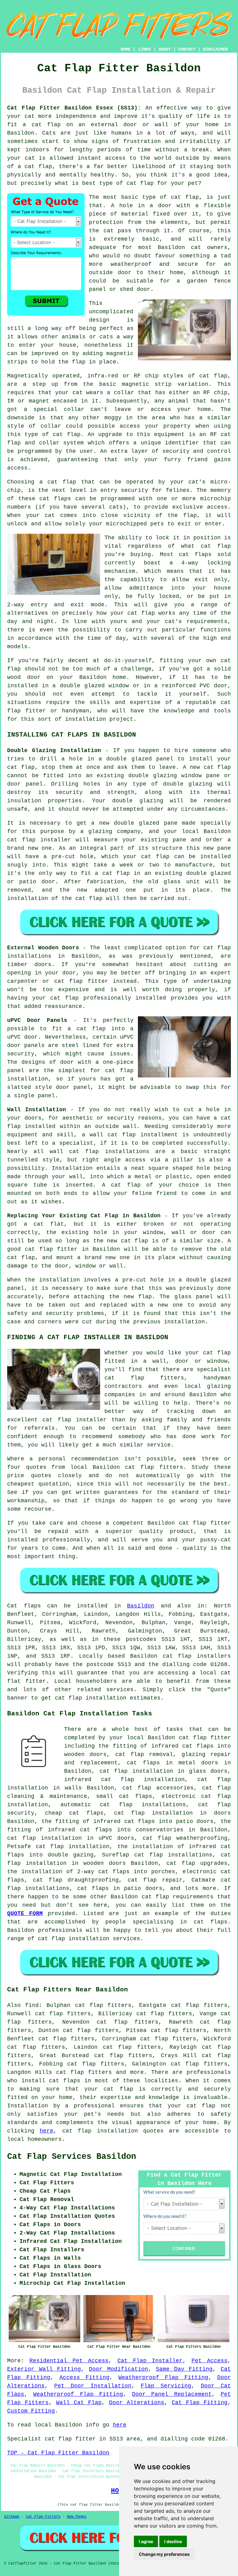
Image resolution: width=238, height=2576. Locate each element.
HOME (126, 49)
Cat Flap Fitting (200, 2403)
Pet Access (209, 2361)
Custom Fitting (31, 2411)
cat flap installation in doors (173, 1813)
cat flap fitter (205, 1738)
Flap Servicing (166, 2386)
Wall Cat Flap (79, 2403)
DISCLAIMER (215, 49)
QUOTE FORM (25, 1914)
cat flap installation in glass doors (164, 1771)
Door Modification (119, 2369)
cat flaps (65, 2081)
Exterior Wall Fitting (44, 2369)
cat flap (185, 197)
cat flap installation (91, 1698)
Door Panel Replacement (172, 2394)
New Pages (77, 2517)
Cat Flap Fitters (43, 2517)
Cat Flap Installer (150, 2361)
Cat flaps (24, 1606)
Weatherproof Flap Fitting (163, 2378)
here (46, 2131)
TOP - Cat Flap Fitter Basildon (58, 2453)
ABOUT (165, 49)
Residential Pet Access (69, 2361)
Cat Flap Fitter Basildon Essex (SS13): (74, 108)
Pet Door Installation (93, 2386)
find (32, 2005)
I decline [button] (173, 2541)
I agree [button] (146, 2541)
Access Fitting (84, 2378)
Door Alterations (137, 2403)
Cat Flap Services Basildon (72, 2157)
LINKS (144, 49)
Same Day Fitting (184, 2369)
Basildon (141, 1606)
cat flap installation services (89, 1939)
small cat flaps (124, 1796)
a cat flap (35, 167)
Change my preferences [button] (164, 2554)
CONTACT (187, 49)
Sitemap (12, 2517)
